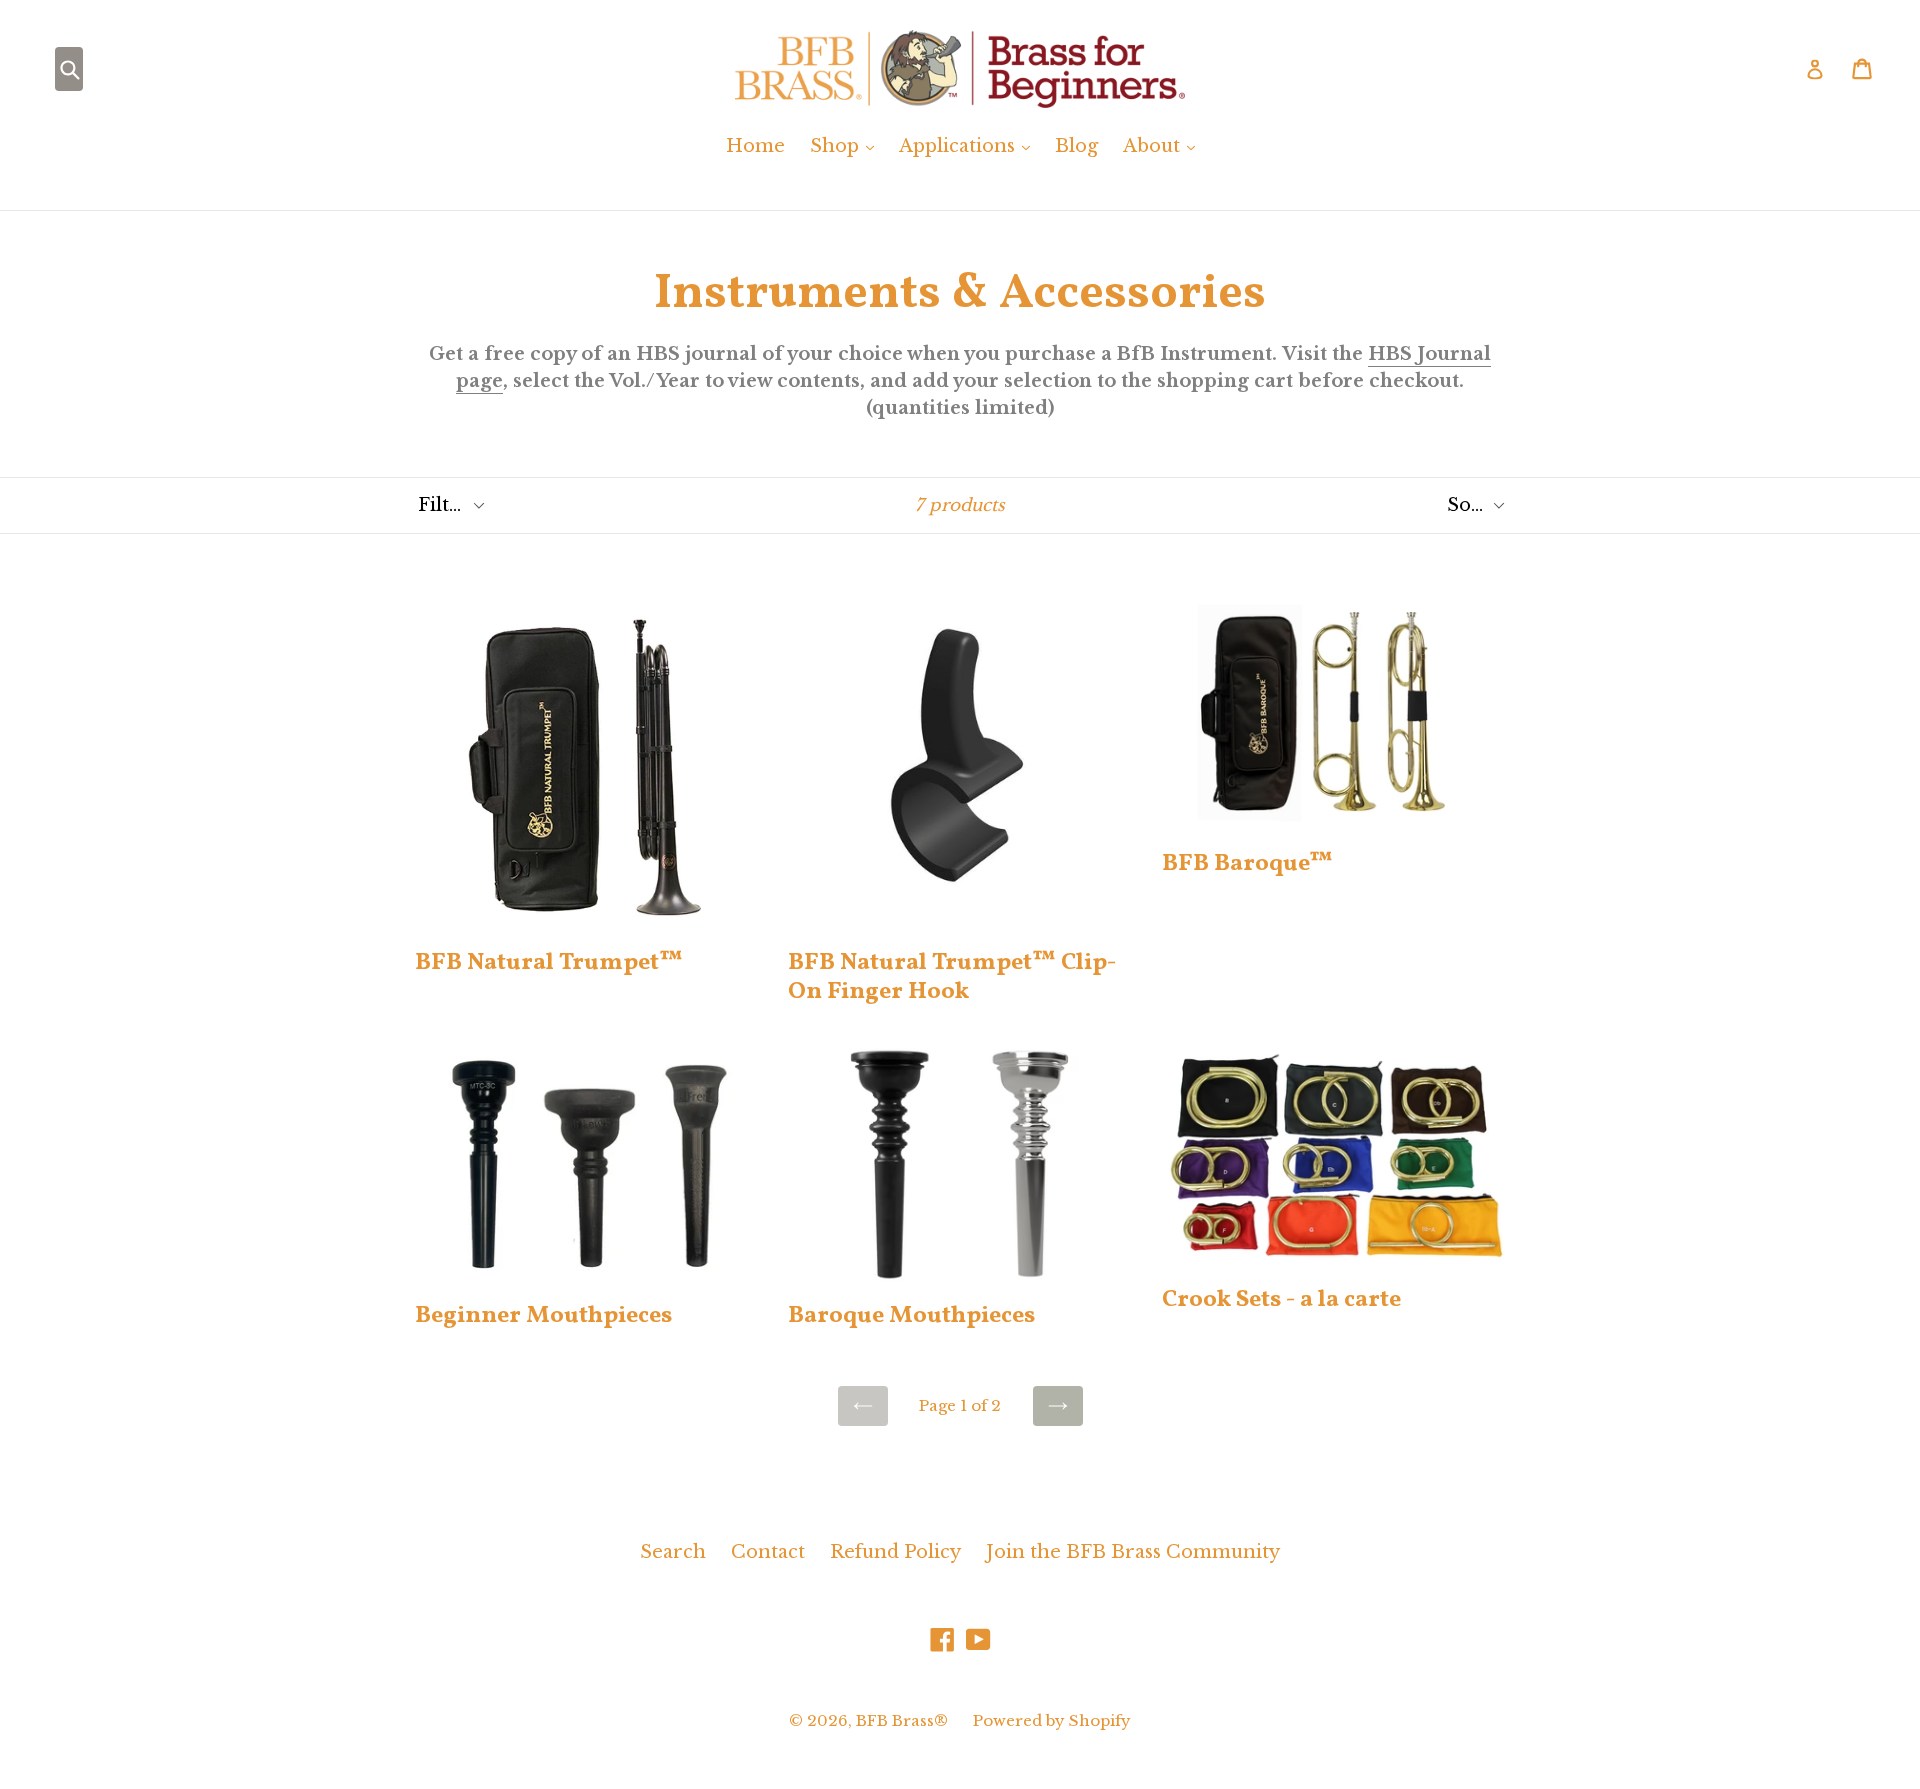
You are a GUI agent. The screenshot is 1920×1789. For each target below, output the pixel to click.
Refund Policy (895, 1552)
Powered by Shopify (1052, 1720)
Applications (969, 145)
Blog (1076, 146)
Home (755, 146)
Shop (847, 145)
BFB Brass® (902, 1720)
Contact (768, 1552)
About (1164, 145)
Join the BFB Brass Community (1133, 1552)
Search (673, 1552)
